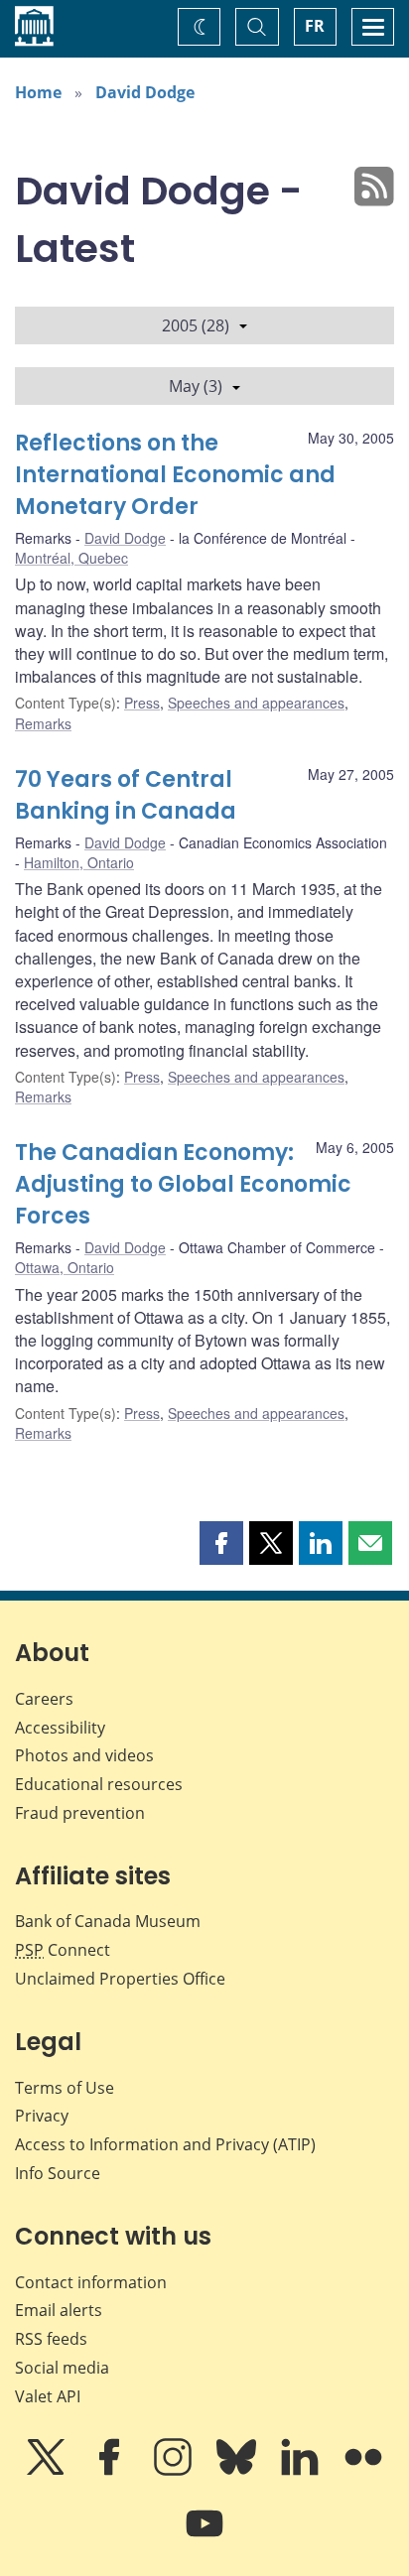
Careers (44, 1699)
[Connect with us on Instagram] (175, 2471)
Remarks (43, 723)
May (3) (196, 386)
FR (315, 26)
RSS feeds (51, 2339)
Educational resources (99, 1784)
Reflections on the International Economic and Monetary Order (175, 475)
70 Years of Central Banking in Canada (126, 795)
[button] (221, 1543)
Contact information (91, 2282)
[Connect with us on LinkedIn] (302, 2471)
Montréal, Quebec (71, 558)
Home (38, 92)
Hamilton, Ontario (79, 862)
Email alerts (59, 2310)
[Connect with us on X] (48, 2471)
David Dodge (145, 92)
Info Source (58, 2173)
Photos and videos (84, 1755)
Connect (63, 1950)
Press (142, 703)
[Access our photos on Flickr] (363, 2471)
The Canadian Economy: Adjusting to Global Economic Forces (183, 1184)
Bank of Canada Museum (108, 1921)
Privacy (42, 2116)
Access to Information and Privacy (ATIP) (165, 2144)
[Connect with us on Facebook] (111, 2471)
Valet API (48, 2396)
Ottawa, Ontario (65, 1267)
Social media (62, 2368)
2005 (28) (196, 325)
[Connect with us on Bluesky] (238, 2471)
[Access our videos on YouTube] (204, 2537)
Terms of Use (65, 2088)
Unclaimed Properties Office (120, 1979)
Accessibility (60, 1728)
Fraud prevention (80, 1813)
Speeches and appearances (256, 703)
